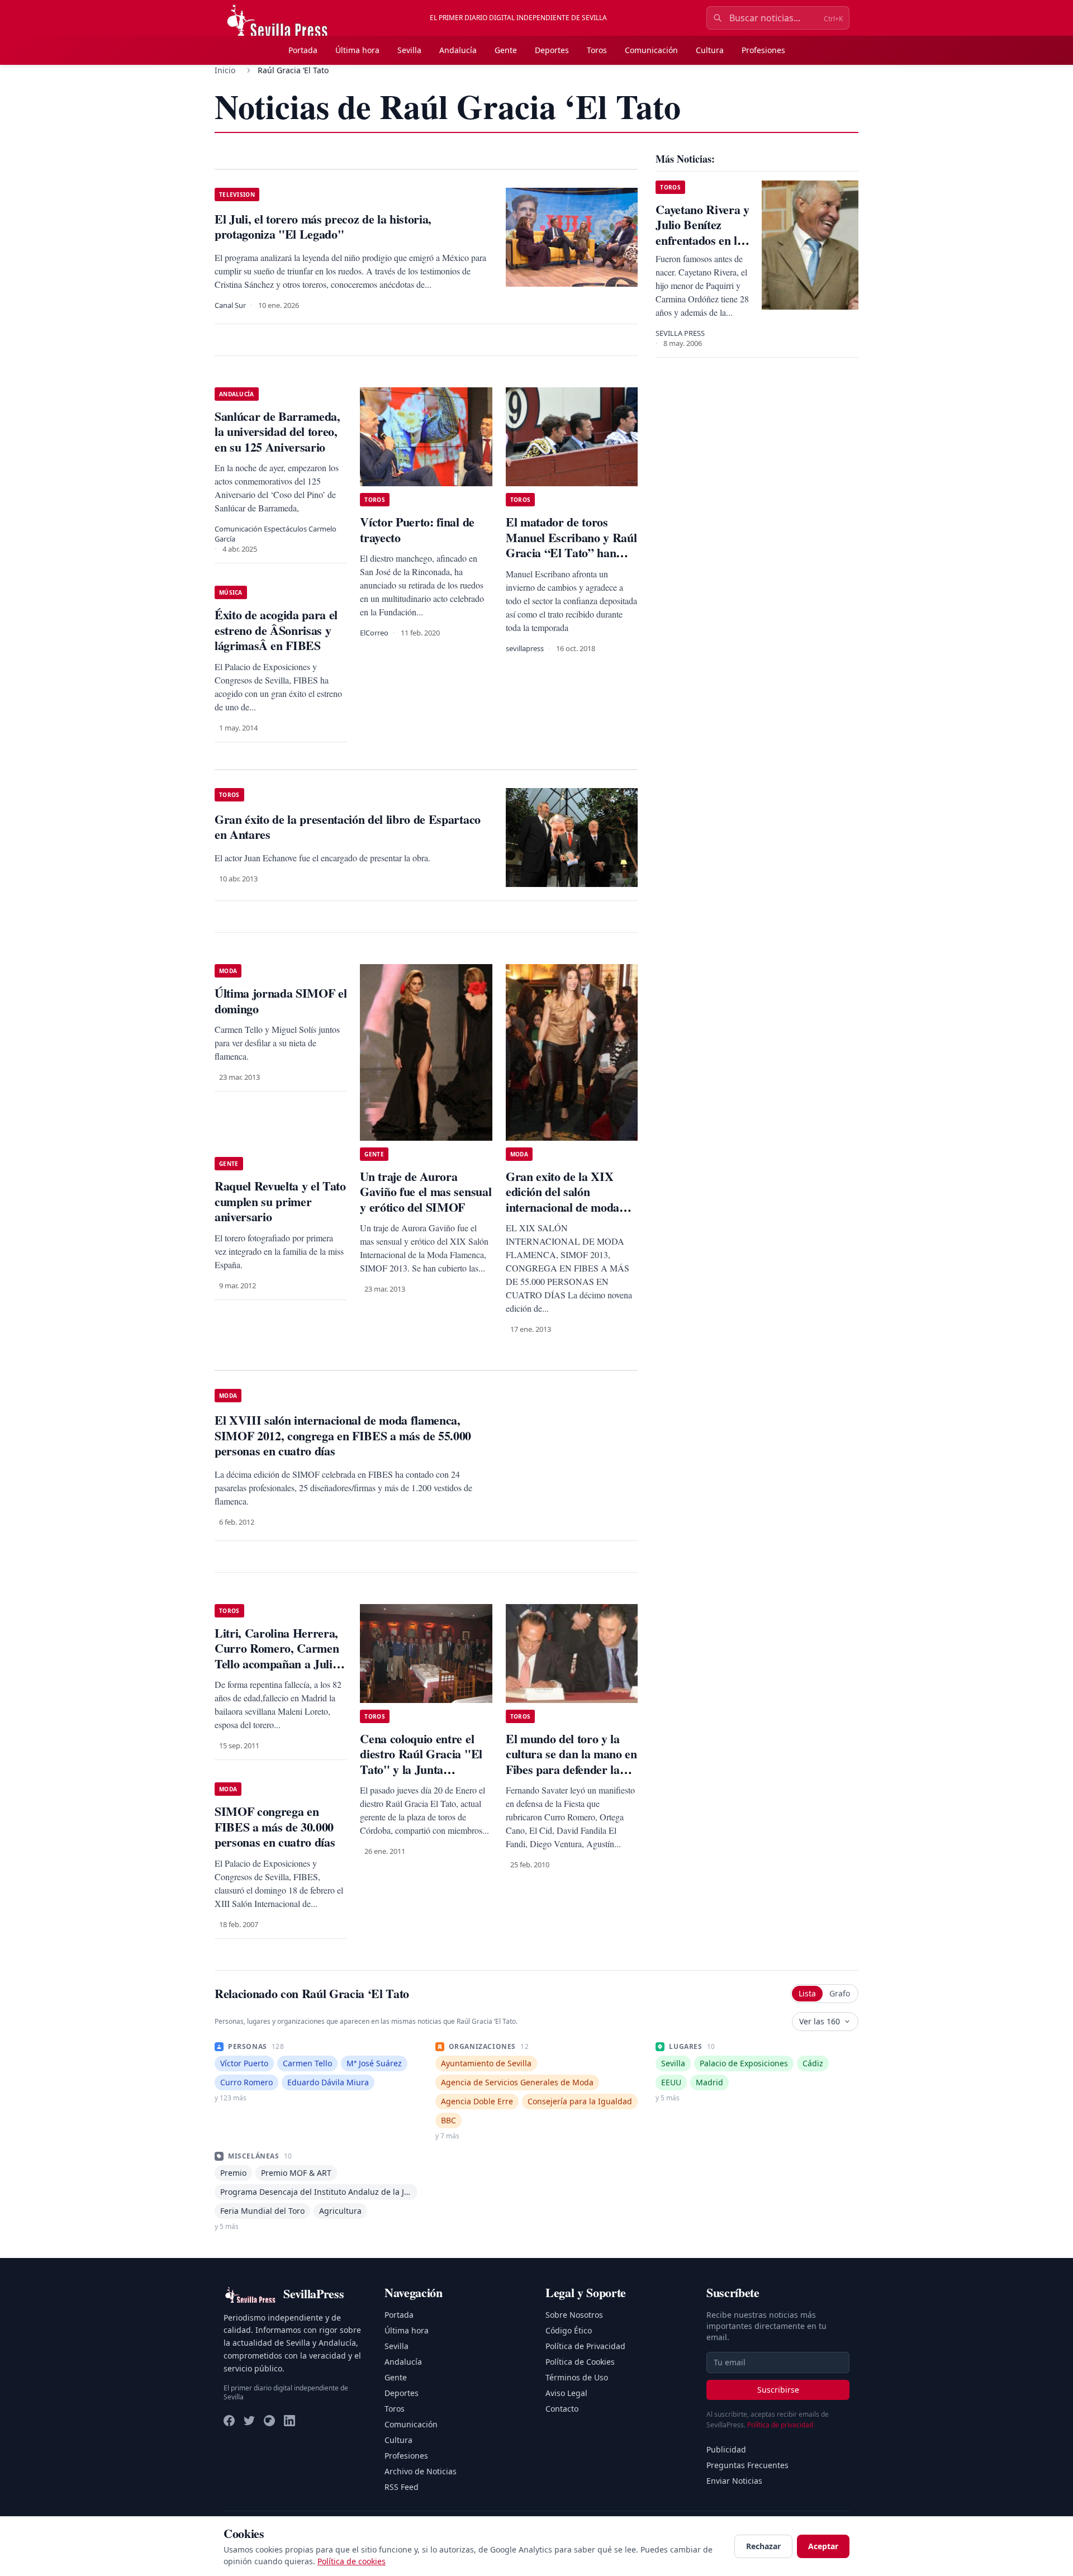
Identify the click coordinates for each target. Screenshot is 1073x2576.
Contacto (562, 2409)
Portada (303, 50)
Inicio (225, 70)
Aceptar (823, 2546)
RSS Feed (402, 2487)
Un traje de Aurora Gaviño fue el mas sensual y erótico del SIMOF (426, 1192)
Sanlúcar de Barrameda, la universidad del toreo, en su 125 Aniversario (277, 431)
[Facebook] (229, 2421)
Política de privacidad (780, 2425)
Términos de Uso (577, 2377)
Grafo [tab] (840, 1993)
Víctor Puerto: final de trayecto (417, 530)
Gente (506, 50)
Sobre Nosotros (574, 2315)
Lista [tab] (807, 1993)
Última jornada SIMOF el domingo (281, 1001)
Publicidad (726, 2449)
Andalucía (458, 50)
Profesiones (763, 50)
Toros (597, 50)
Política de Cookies (580, 2362)
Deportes (552, 50)
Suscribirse (778, 2390)
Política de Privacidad (585, 2346)
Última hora (357, 50)
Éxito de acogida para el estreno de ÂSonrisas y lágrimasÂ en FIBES (276, 630)
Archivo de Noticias (421, 2471)
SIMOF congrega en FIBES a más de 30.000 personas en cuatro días (275, 1827)
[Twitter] (249, 2421)
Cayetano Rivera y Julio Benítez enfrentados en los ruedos (702, 233)
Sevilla (409, 50)
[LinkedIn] (289, 2421)
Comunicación (651, 50)
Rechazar (763, 2546)
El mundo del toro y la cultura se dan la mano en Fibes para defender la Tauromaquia (571, 1762)
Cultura (710, 50)
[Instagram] (269, 2421)
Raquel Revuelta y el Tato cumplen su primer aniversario (280, 1201)
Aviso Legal (566, 2393)
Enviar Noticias (734, 2481)
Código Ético (569, 2330)
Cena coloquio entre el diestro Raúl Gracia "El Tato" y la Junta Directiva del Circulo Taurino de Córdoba (421, 1769)
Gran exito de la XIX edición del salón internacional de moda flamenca (562, 1199)
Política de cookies (352, 2561)
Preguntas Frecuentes (747, 2465)
